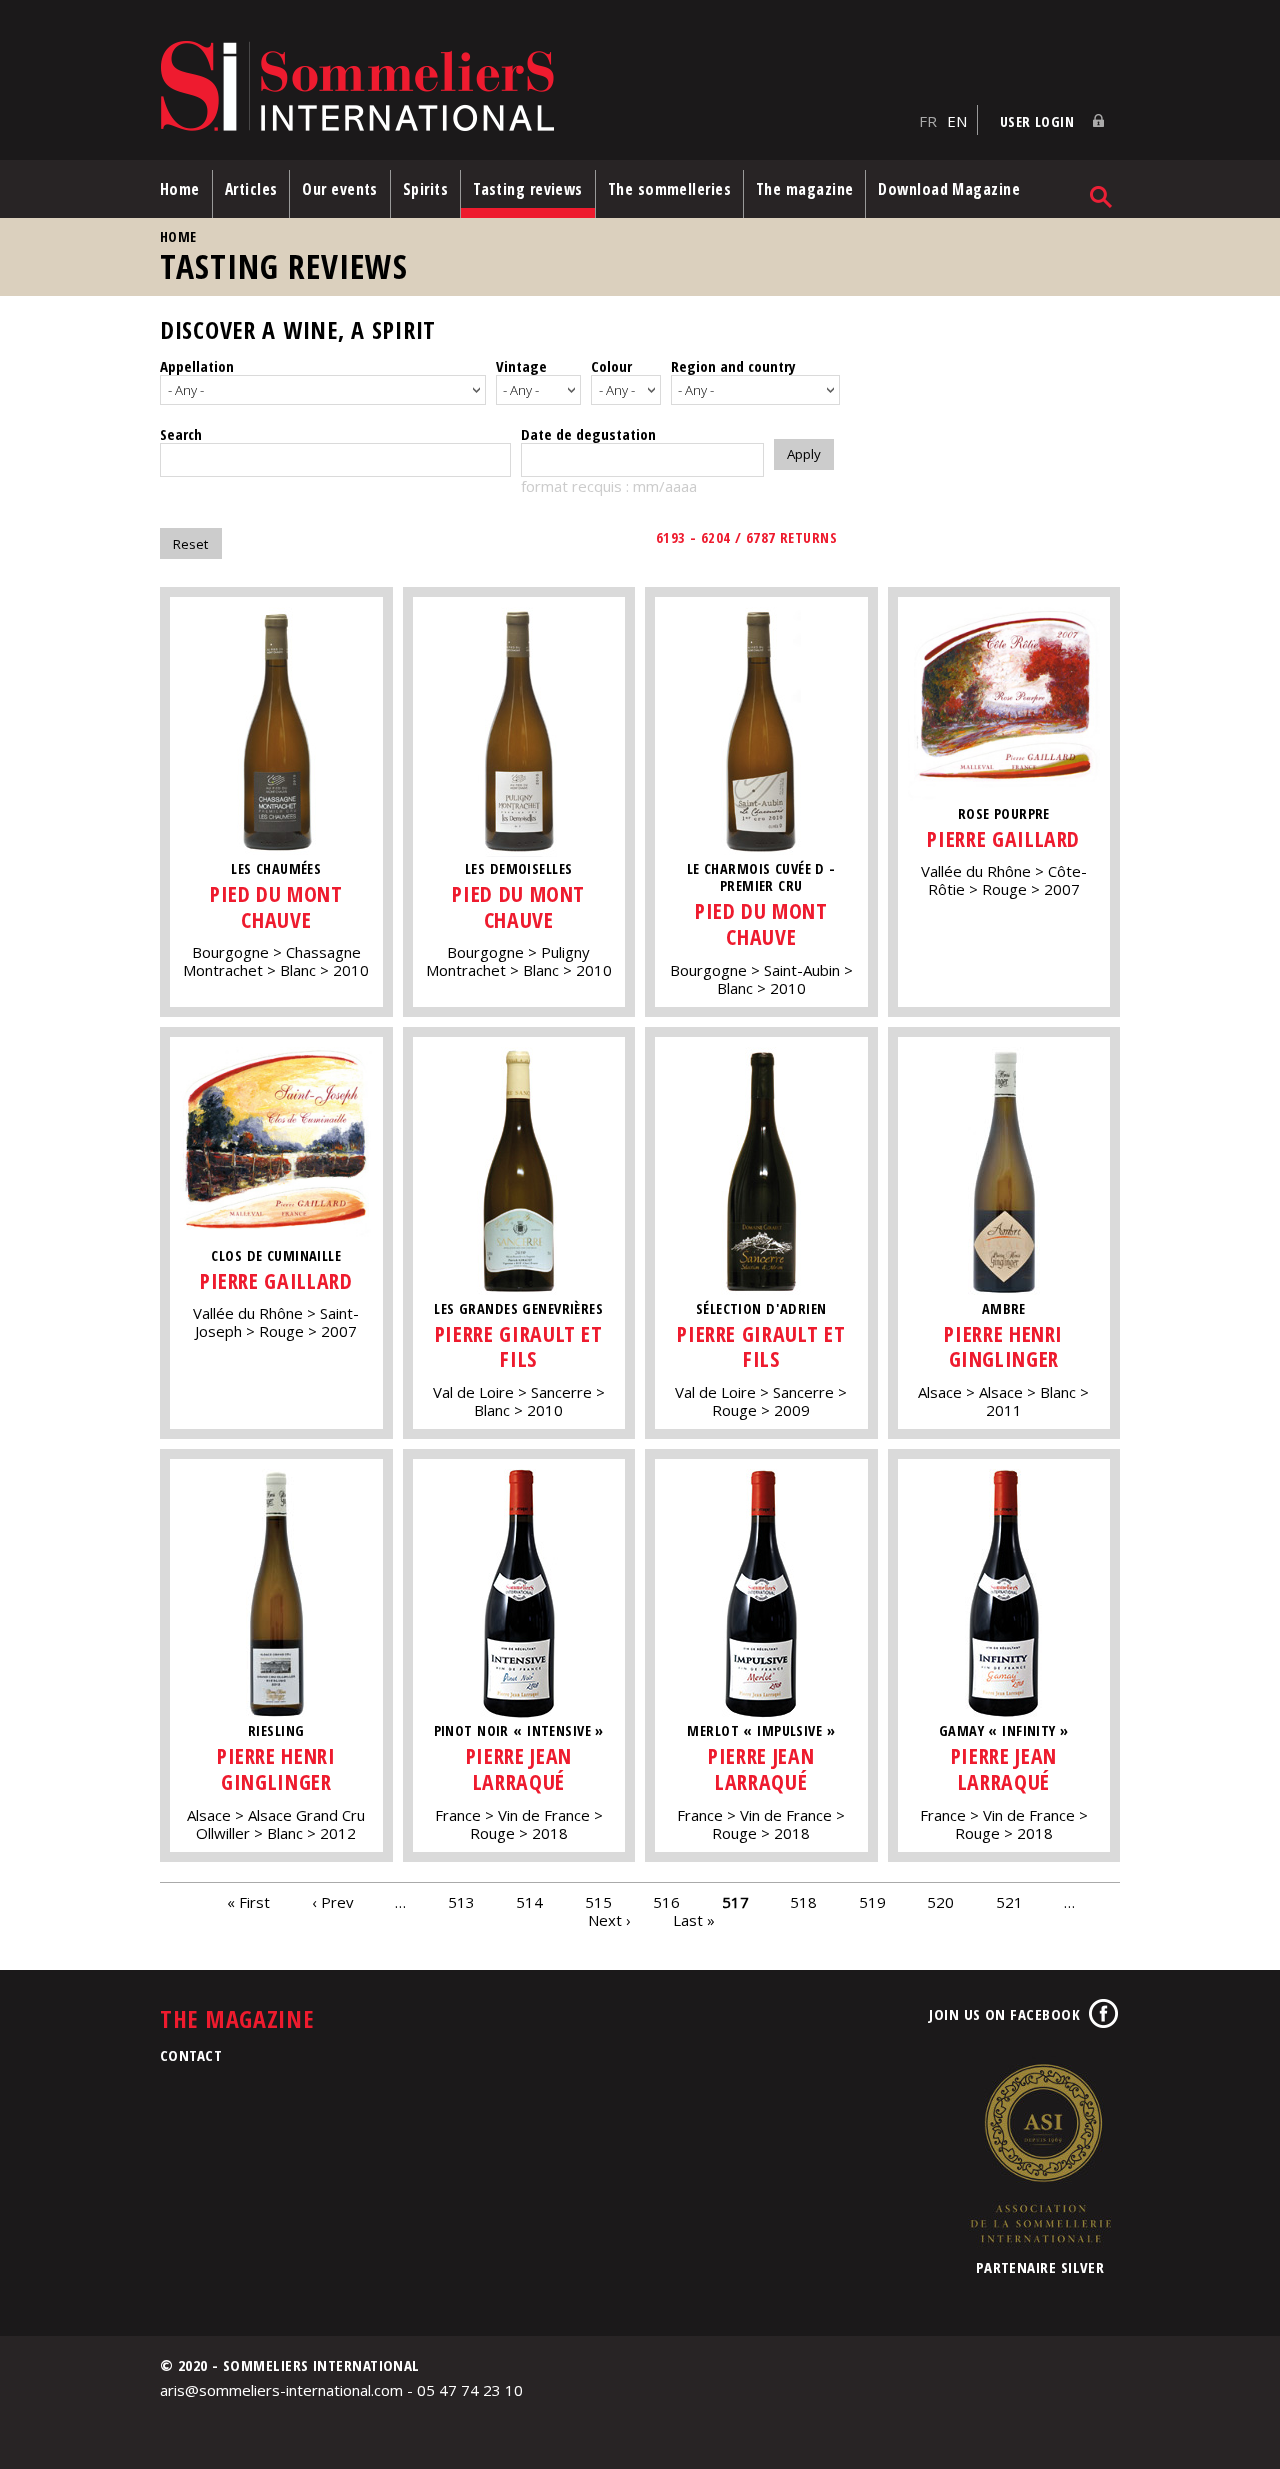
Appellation (197, 366)
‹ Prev (333, 1902)
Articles (251, 189)
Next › (609, 1920)
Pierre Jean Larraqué (519, 1768)
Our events (340, 189)
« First (248, 1902)
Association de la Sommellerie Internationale (1040, 2153)
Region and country (733, 366)
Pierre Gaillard (1003, 838)
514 (529, 1902)
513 (461, 1902)
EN (957, 121)
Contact (191, 2055)
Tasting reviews (528, 189)
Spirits (425, 189)
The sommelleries (669, 189)
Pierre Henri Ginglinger (1003, 1346)
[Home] (534, 87)
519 (872, 1902)
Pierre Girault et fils (519, 1346)
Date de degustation (588, 434)
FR (928, 121)
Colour (611, 366)
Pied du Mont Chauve (276, 906)
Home (180, 189)
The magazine (804, 189)
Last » (694, 1920)
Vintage (521, 366)
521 (1009, 1902)
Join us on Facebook (1004, 2014)
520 (940, 1902)
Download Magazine (949, 189)
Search (181, 434)
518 (803, 1902)
